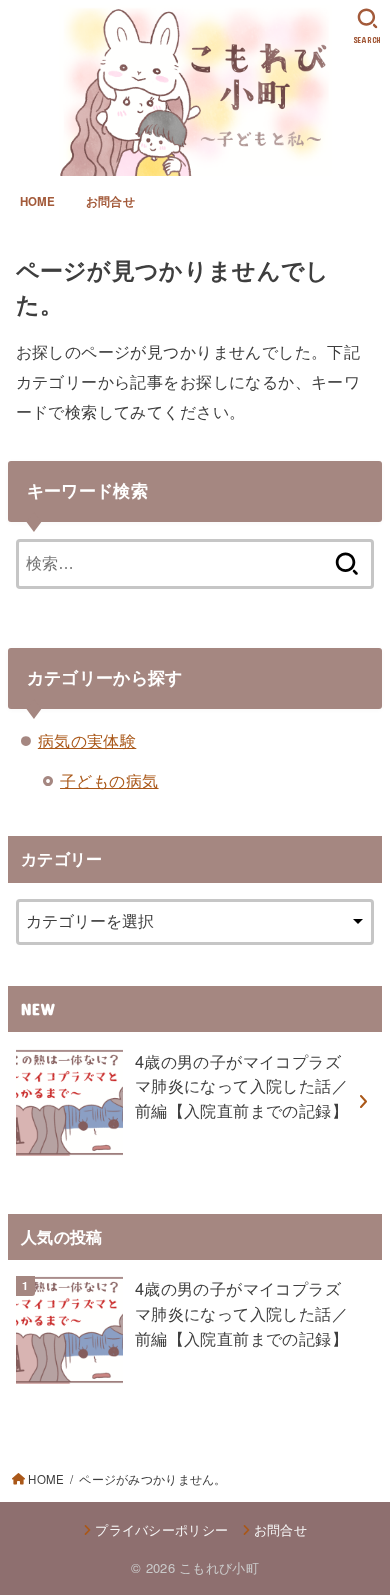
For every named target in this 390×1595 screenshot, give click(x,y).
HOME (38, 201)
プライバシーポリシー (161, 1529)
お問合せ (110, 201)
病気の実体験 (87, 740)
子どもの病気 (109, 780)
